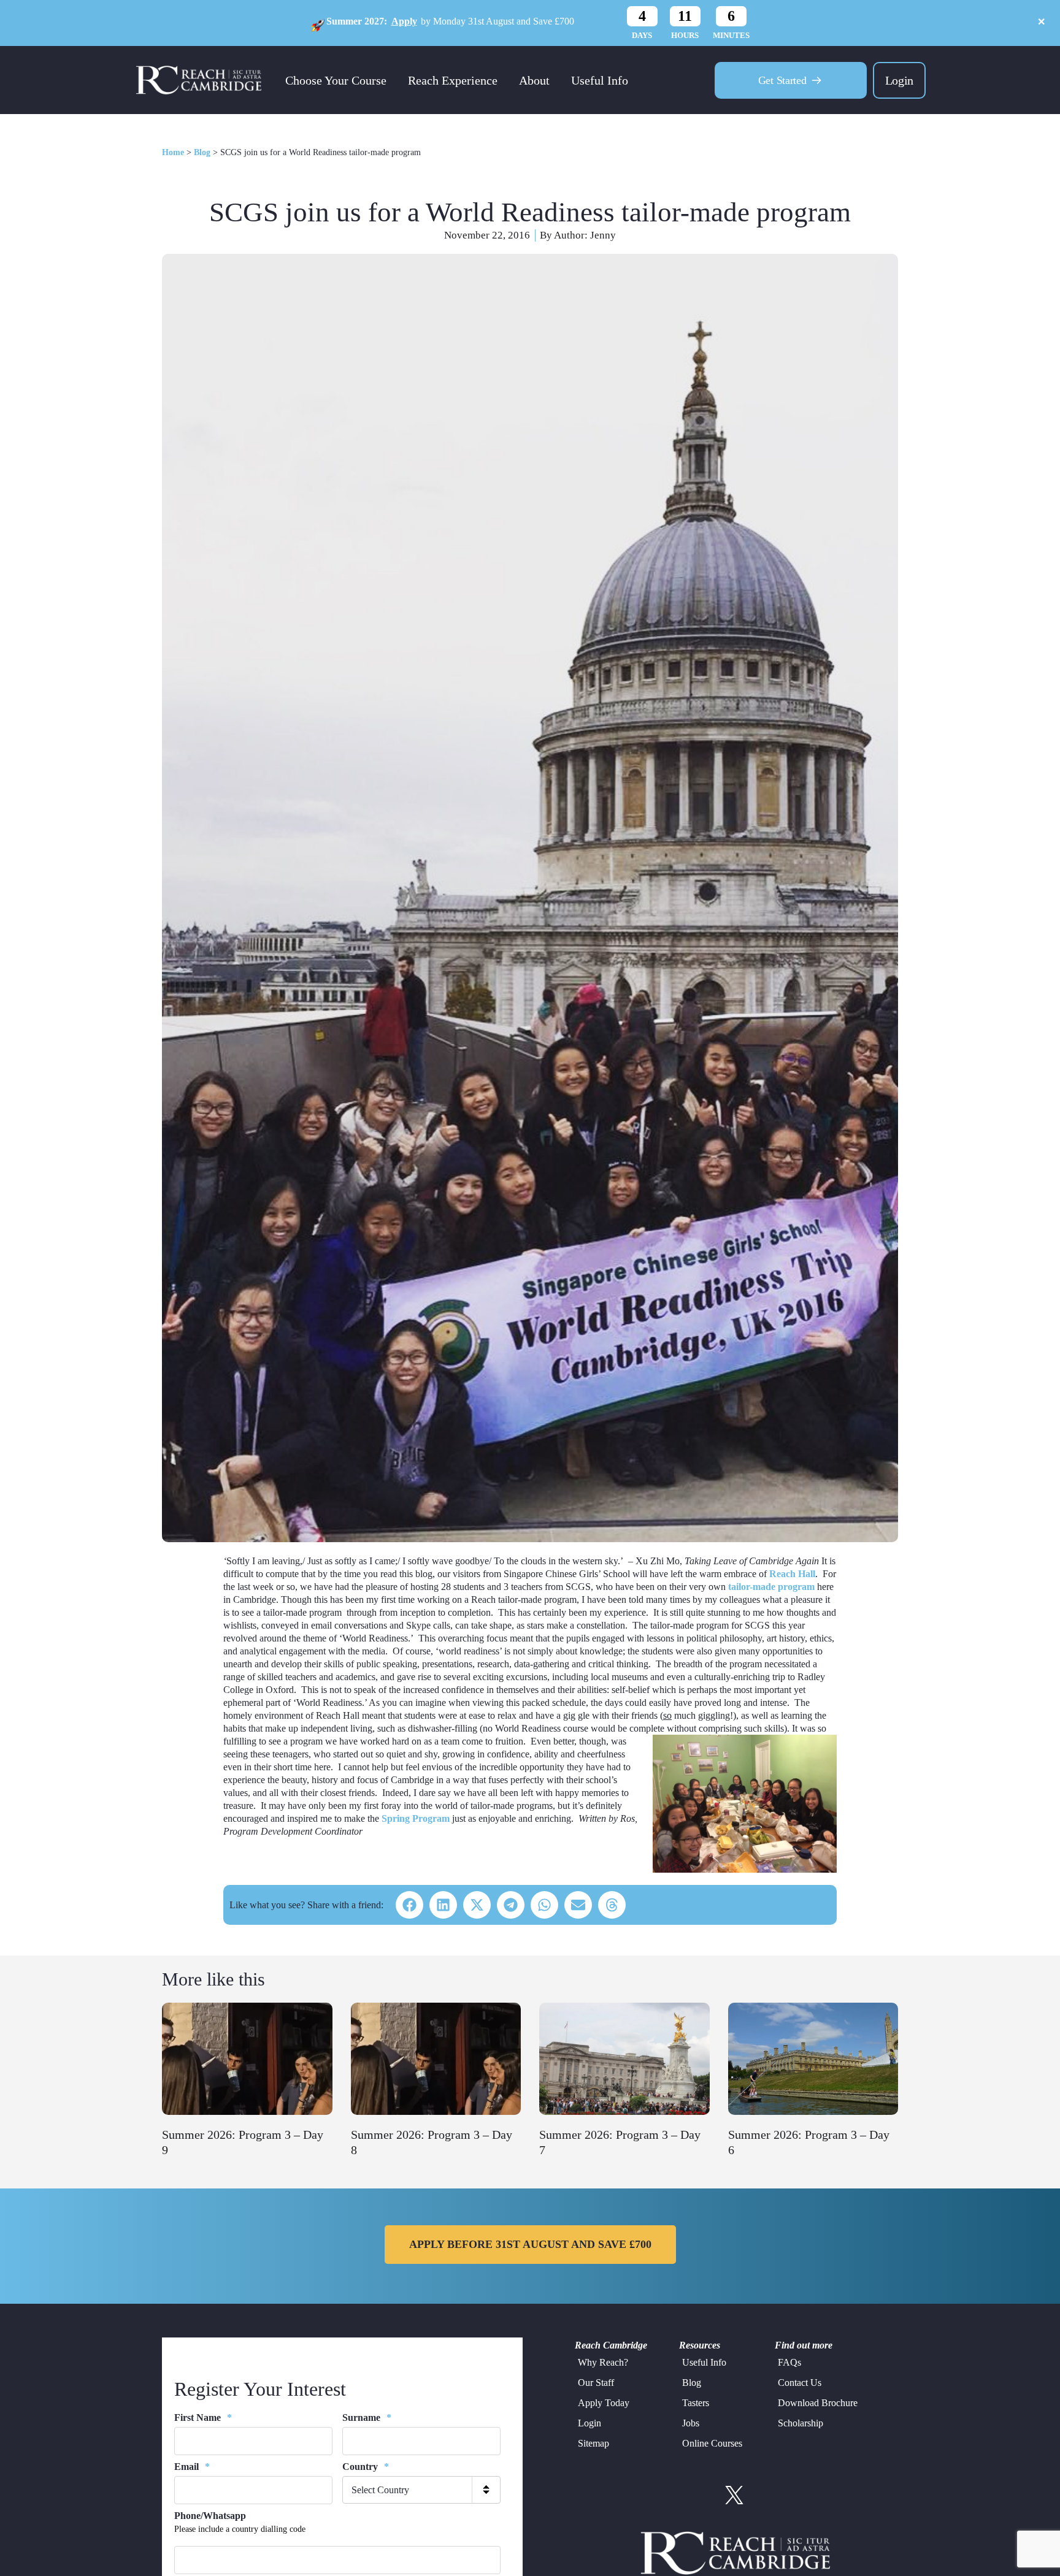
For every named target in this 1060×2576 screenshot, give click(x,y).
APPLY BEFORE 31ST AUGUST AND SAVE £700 (530, 2244)
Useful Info (600, 80)
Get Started (782, 80)
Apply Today (604, 2403)
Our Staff (596, 2383)
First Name (203, 2417)
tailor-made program (771, 1587)
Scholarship (801, 2423)
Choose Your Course (336, 80)
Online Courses (712, 2443)
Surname (367, 2417)
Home (173, 152)
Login (899, 80)
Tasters (696, 2403)
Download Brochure (818, 2403)
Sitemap (593, 2443)
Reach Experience (453, 80)
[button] (409, 1905)
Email (192, 2467)
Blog (202, 152)
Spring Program (416, 1818)
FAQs (789, 2362)
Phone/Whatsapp (210, 2516)
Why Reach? (603, 2362)
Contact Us (800, 2383)
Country (366, 2467)
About (534, 80)
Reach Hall (792, 1574)
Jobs (691, 2423)
